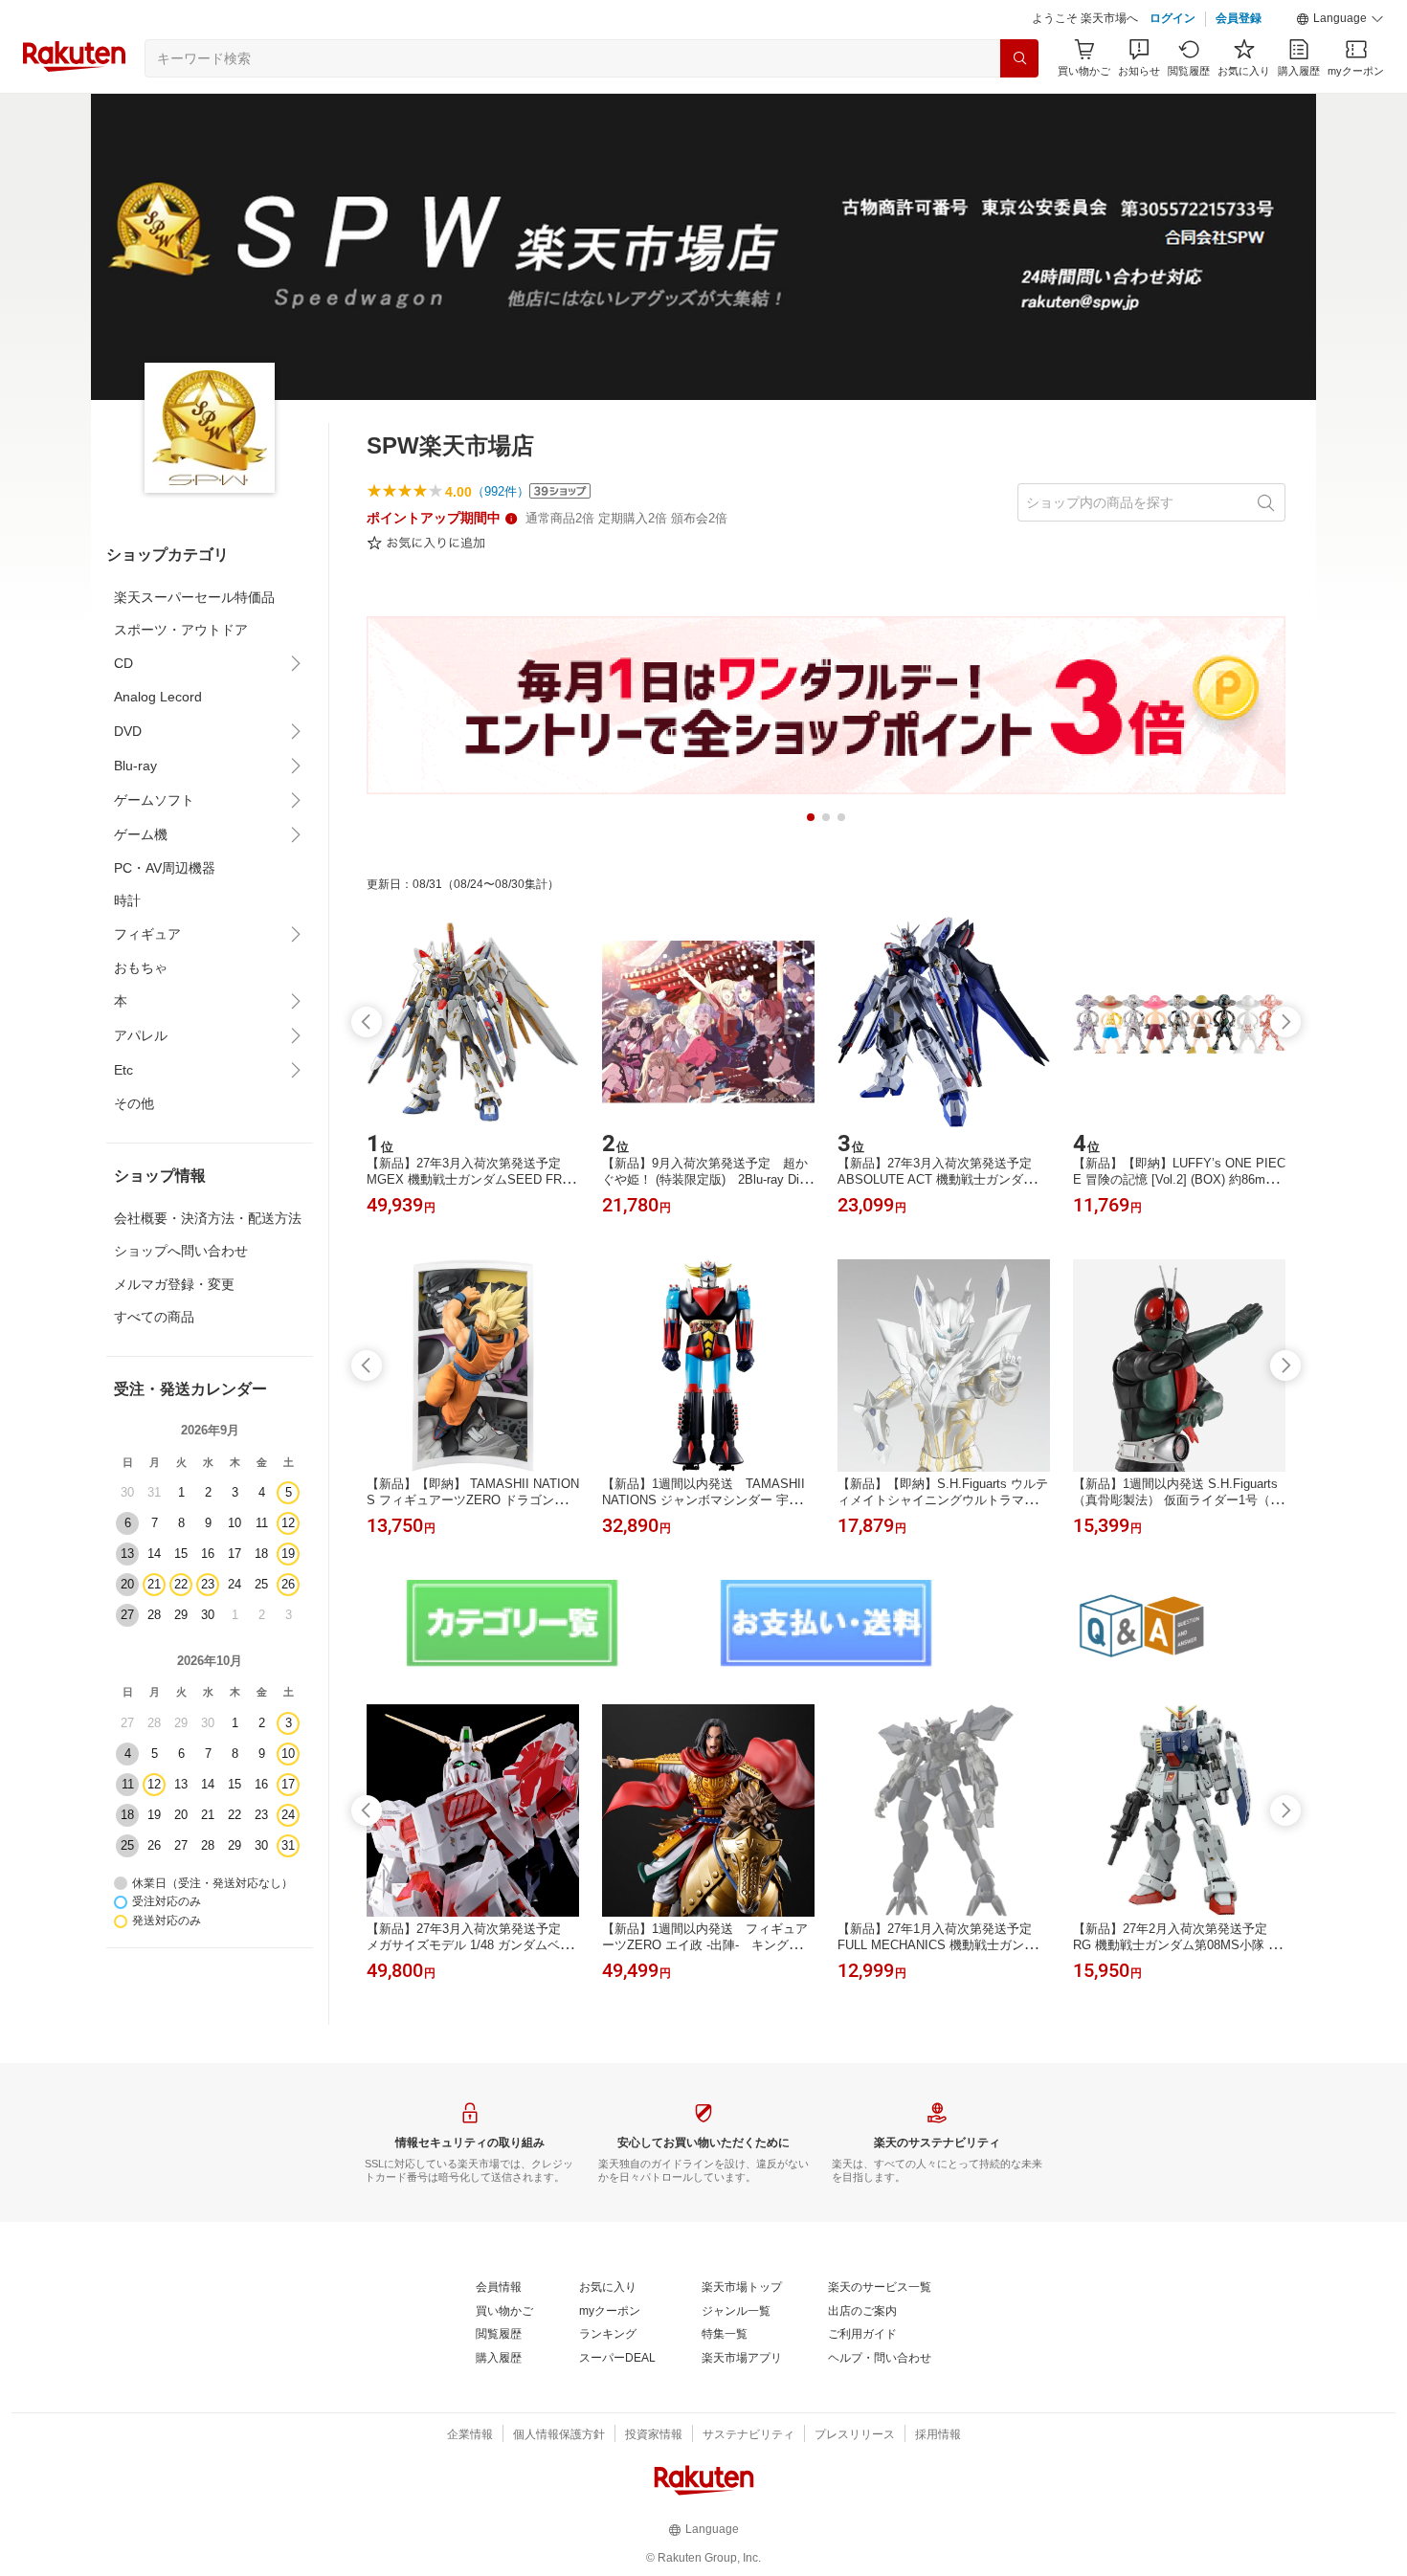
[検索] (1019, 58)
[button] (1340, 19)
